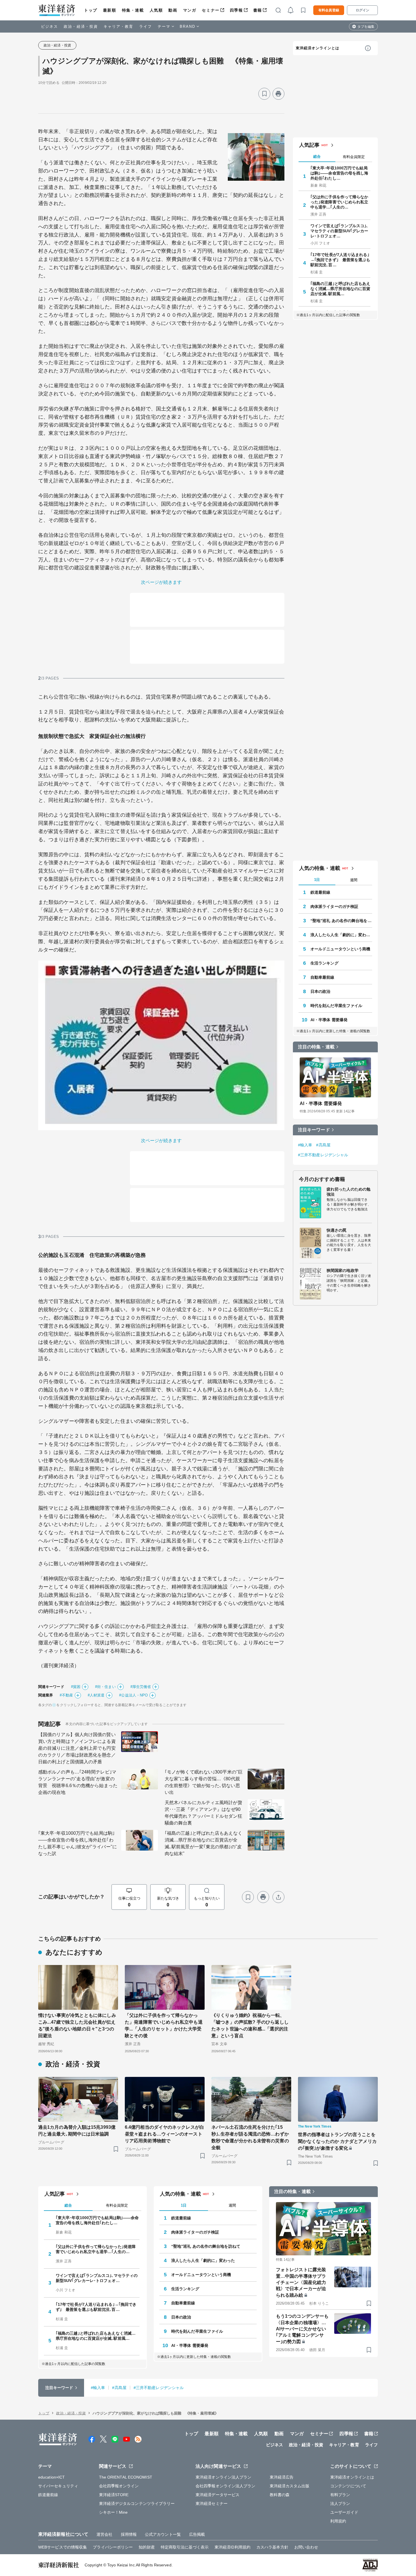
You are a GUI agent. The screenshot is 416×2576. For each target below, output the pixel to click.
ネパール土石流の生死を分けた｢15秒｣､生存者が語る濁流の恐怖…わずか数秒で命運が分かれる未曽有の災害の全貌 (250, 2137)
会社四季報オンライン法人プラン (226, 2486)
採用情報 (129, 2534)
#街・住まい (105, 1687)
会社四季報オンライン (119, 2486)
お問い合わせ (306, 2547)
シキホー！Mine (113, 2512)
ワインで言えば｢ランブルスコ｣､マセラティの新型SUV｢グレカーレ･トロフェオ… (339, 231)
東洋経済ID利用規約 (232, 2547)
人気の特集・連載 (320, 868)
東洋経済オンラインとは (318, 48)
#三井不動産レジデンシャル (323, 1155)
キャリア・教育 (119, 26)
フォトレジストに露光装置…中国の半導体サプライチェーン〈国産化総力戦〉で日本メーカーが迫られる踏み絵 (301, 2282)
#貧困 (76, 1687)
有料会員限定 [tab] (354, 157)
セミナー (211, 10)
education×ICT (52, 2477)
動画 (173, 10)
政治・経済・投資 (81, 26)
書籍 (258, 10)
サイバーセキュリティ (58, 2486)
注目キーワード (314, 1130)
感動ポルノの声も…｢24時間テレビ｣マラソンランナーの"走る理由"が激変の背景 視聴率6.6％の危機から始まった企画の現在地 (78, 1782)
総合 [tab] (317, 157)
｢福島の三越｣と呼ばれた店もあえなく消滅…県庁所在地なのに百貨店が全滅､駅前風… (340, 289)
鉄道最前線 (320, 892)
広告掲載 (197, 2534)
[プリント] (278, 94)
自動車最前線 (322, 977)
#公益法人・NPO (133, 1695)
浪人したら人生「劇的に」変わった (341, 935)
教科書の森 (280, 2495)
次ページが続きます (161, 582)
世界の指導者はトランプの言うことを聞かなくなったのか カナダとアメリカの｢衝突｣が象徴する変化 (337, 2141)
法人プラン (340, 2503)
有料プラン (340, 2495)
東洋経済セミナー (212, 2503)
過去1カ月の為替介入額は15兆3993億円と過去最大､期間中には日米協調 (77, 2131)
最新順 (110, 10)
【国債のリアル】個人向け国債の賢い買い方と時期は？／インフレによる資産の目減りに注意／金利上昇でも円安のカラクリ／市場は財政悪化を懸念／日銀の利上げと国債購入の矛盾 (77, 1748)
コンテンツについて (348, 2486)
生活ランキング (324, 963)
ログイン (363, 10)
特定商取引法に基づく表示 (185, 2547)
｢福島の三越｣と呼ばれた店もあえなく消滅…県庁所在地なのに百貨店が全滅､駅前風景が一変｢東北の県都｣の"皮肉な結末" (203, 1843)
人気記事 (309, 145)
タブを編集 (366, 27)
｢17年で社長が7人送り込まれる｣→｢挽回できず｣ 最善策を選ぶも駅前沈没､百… (340, 260)
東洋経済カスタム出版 (290, 2486)
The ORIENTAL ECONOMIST (126, 2477)
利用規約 (338, 2521)
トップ (91, 10)
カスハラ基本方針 (272, 2547)
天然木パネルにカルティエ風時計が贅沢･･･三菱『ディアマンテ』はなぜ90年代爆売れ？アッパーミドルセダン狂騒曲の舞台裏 (203, 1813)
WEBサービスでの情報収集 (63, 2547)
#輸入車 (305, 1145)
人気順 (156, 10)
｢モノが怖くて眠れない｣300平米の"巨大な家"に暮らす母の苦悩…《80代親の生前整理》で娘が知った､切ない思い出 (204, 1782)
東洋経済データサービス (217, 2495)
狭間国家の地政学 (343, 1270)
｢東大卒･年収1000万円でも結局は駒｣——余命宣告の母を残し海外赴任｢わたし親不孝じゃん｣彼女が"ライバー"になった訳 (78, 1843)
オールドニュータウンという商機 (340, 949)
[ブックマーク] (264, 94)
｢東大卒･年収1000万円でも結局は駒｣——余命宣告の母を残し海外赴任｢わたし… (339, 173)
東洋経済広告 (282, 2477)
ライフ (146, 26)
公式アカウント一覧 (163, 2534)
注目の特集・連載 (316, 1047)
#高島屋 (323, 1145)
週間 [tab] (354, 880)
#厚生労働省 (141, 1687)
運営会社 (104, 2534)
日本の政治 (320, 991)
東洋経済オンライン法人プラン (223, 2477)
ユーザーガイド (344, 2512)
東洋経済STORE (114, 2495)
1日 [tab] (317, 880)
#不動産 (66, 1695)
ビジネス (50, 26)
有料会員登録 (329, 10)
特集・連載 (133, 10)
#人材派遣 (96, 1695)
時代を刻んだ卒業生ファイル (336, 1006)
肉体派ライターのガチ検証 (334, 906)
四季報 (236, 10)
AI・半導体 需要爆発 (329, 1020)
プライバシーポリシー (113, 2547)
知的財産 (147, 2547)
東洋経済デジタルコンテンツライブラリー (137, 2503)
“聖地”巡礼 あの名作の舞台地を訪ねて (341, 921)
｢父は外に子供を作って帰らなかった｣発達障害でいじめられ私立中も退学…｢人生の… (339, 202)
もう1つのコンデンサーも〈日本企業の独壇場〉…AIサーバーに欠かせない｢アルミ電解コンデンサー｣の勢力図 (302, 2329)
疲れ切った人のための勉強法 (349, 1192)
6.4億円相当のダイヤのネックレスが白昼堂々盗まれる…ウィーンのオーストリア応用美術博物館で (164, 2134)
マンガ (190, 10)
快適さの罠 (337, 1230)
